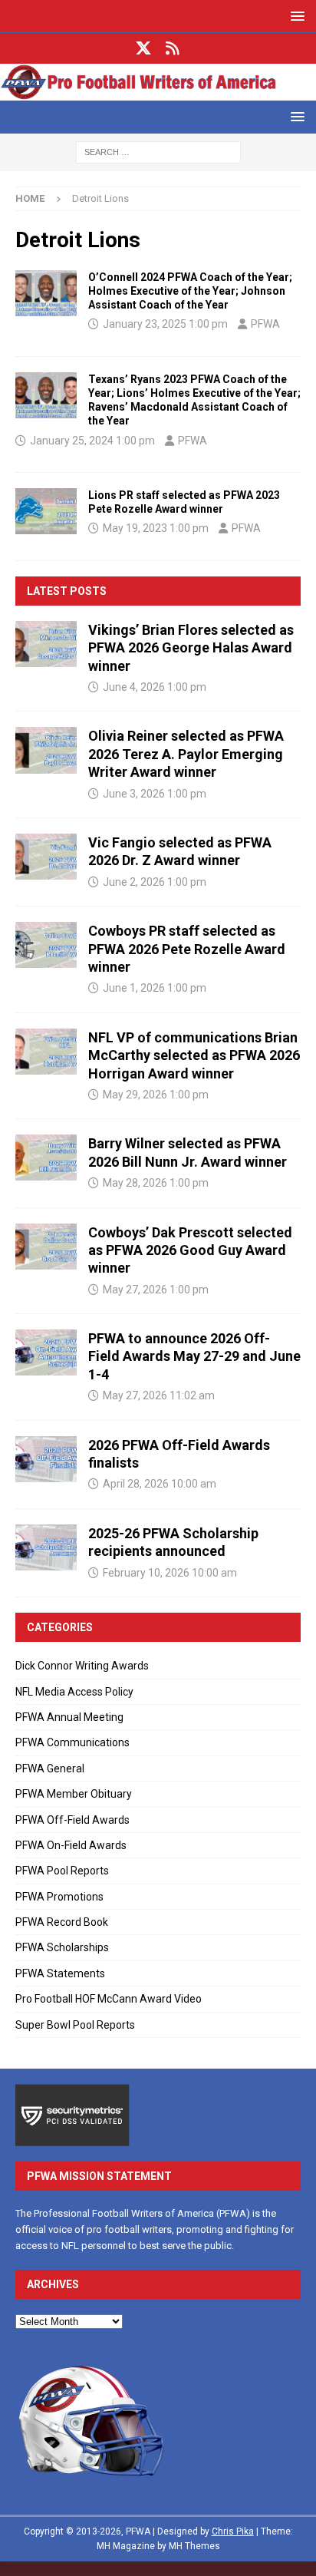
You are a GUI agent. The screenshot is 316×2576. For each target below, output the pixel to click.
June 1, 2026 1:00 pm (155, 988)
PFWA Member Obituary (74, 1794)
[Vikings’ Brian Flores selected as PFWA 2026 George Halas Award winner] (46, 644)
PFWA (265, 324)
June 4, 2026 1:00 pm (155, 687)
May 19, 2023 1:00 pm (156, 528)
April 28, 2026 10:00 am (160, 1484)
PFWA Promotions (59, 1897)
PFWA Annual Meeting (69, 1717)
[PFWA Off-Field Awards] (46, 511)
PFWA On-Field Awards (71, 1845)
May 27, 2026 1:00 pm (156, 1290)
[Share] (173, 48)
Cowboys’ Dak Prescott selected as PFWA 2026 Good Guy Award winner (190, 1250)
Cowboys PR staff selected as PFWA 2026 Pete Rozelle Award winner (187, 949)
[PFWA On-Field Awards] (46, 293)
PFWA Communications (72, 1742)
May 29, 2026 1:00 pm (156, 1095)
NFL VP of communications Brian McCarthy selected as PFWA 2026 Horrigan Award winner (194, 1055)
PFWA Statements (60, 1973)
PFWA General (50, 1769)
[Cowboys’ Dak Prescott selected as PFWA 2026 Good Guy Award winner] (46, 1247)
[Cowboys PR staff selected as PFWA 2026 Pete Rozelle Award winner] (46, 945)
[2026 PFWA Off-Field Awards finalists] (46, 1459)
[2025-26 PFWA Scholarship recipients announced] (46, 1547)
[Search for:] (158, 151)
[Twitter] (144, 48)
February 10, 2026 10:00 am (170, 1573)
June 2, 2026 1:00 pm (155, 882)
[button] (295, 16)
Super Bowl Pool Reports (75, 2025)
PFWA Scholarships (62, 1947)
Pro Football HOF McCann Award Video (109, 1999)
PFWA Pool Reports (62, 1871)
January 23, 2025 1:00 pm (165, 324)
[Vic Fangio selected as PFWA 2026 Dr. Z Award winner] (46, 857)
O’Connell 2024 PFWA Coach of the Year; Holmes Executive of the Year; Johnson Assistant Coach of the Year (190, 291)
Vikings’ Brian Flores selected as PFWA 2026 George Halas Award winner (191, 648)
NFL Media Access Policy (74, 1692)
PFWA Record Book (62, 1922)
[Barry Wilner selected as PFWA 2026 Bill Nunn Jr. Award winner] (46, 1158)
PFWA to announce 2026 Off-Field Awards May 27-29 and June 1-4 (194, 1356)
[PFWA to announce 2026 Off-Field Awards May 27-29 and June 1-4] (46, 1352)
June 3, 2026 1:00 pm (155, 794)
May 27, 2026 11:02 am (159, 1395)
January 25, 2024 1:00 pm (92, 441)
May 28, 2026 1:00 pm (156, 1183)
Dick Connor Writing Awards (82, 1666)
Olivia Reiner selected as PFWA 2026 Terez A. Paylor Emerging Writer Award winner (186, 754)
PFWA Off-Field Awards (72, 1820)
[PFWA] (158, 91)
